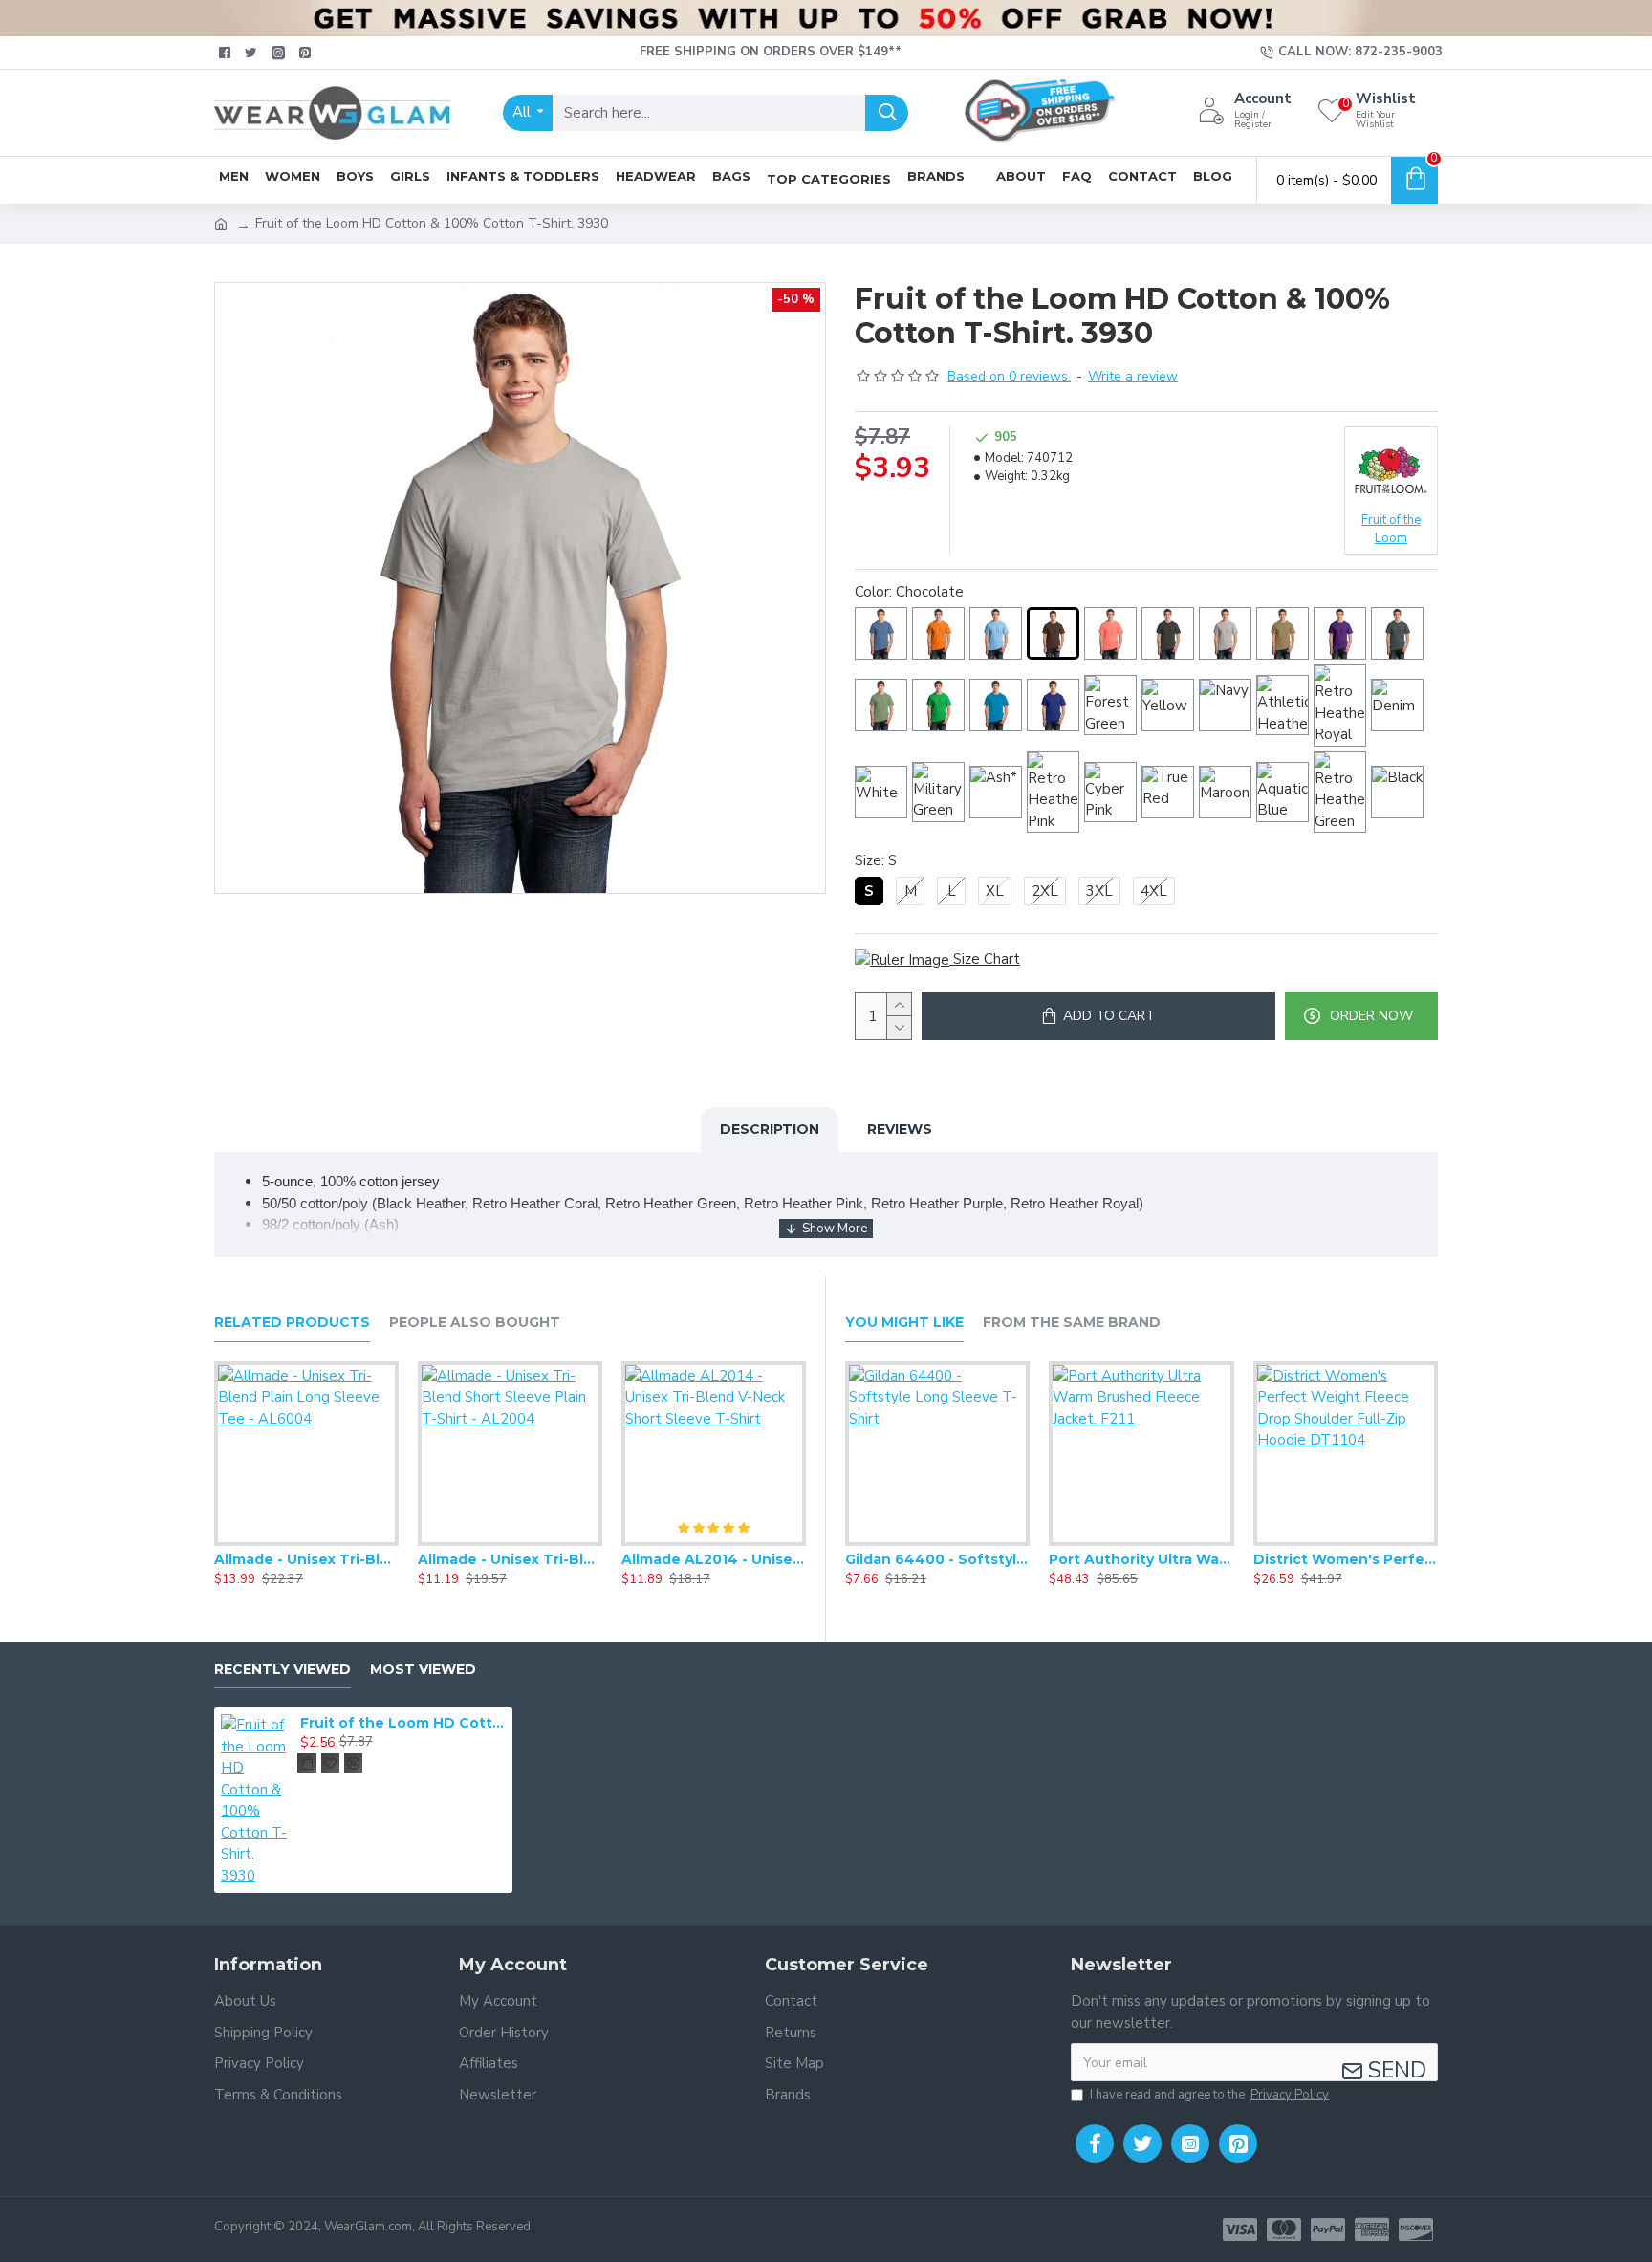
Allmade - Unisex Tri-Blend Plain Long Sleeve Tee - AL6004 (306, 1559)
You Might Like (904, 1323)
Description (770, 1129)
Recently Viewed (283, 1670)
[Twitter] (1142, 2143)
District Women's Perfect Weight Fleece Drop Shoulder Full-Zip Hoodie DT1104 (1346, 1559)
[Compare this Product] (344, 1542)
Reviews (900, 1129)
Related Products (292, 1323)
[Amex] (1372, 2229)
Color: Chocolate (909, 592)
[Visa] (1240, 2229)
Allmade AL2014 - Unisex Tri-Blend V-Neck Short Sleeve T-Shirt (714, 1559)
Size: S (876, 860)
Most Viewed (423, 1670)
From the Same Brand (1072, 1323)
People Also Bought (475, 1323)
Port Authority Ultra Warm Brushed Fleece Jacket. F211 (1141, 1559)
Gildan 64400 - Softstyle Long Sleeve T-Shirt (937, 1559)
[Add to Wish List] (306, 1542)
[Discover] (1416, 2229)
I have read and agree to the (1209, 2095)
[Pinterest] (1238, 2143)
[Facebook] (1095, 2143)
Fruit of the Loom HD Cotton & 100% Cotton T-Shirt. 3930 (403, 1723)
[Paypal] (1328, 2229)
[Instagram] (1190, 2143)
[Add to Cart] (307, 1763)
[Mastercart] (1284, 2229)
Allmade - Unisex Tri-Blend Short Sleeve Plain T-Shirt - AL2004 (510, 1559)
